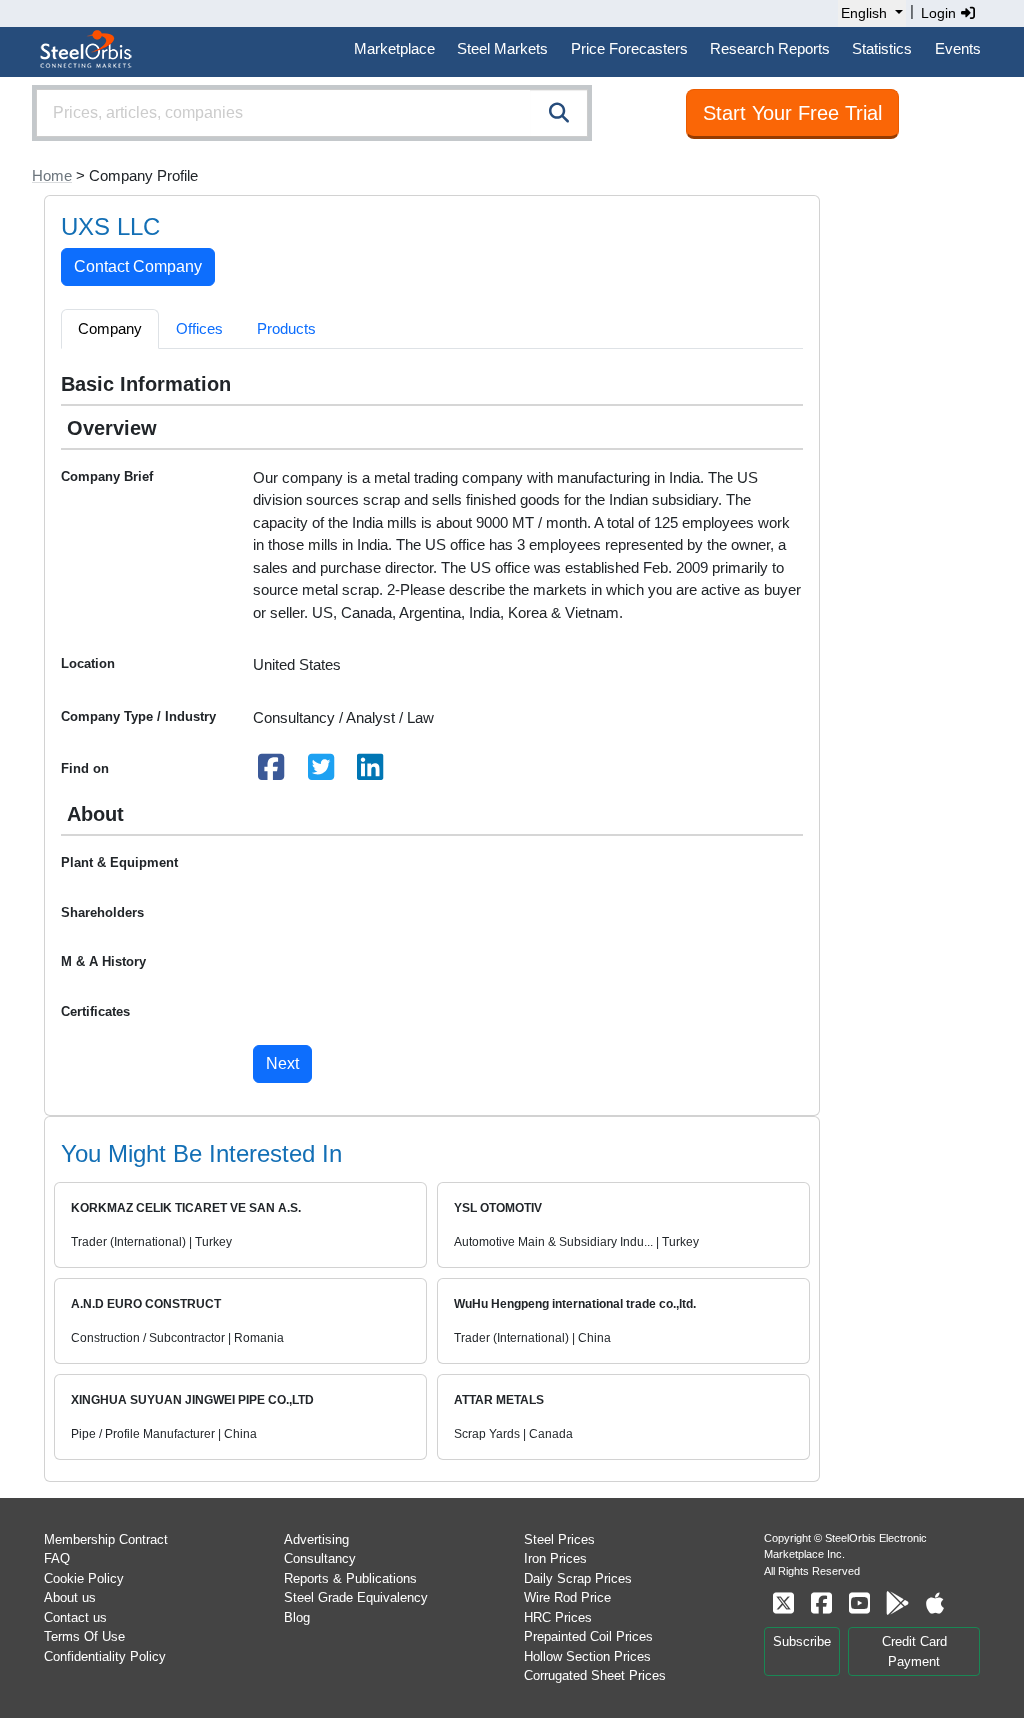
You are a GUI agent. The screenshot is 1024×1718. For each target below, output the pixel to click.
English (864, 13)
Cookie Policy (84, 1578)
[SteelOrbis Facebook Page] (821, 1603)
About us (70, 1597)
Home (52, 175)
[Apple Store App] (935, 1603)
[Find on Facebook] (272, 772)
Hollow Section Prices (587, 1656)
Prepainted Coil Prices (588, 1636)
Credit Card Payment (914, 1651)
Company (110, 328)
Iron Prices (555, 1558)
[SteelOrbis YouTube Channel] (859, 1603)
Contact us (75, 1617)
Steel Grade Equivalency (356, 1597)
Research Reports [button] (770, 48)
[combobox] (312, 113)
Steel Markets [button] (502, 48)
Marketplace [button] (394, 48)
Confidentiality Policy (105, 1656)
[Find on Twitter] (321, 772)
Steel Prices (559, 1539)
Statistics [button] (882, 48)
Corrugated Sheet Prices (595, 1675)
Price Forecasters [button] (629, 48)
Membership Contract (106, 1539)
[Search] (559, 113)
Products (286, 328)
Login (940, 13)
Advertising (316, 1539)
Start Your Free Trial (792, 113)
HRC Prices (558, 1617)
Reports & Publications (350, 1578)
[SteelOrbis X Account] (783, 1603)
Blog (297, 1617)
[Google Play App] (897, 1603)
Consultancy (320, 1558)
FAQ (57, 1558)
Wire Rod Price (567, 1597)
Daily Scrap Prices (578, 1578)
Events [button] (958, 48)
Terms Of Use (84, 1636)
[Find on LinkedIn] (371, 772)
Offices (199, 328)
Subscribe (802, 1641)
